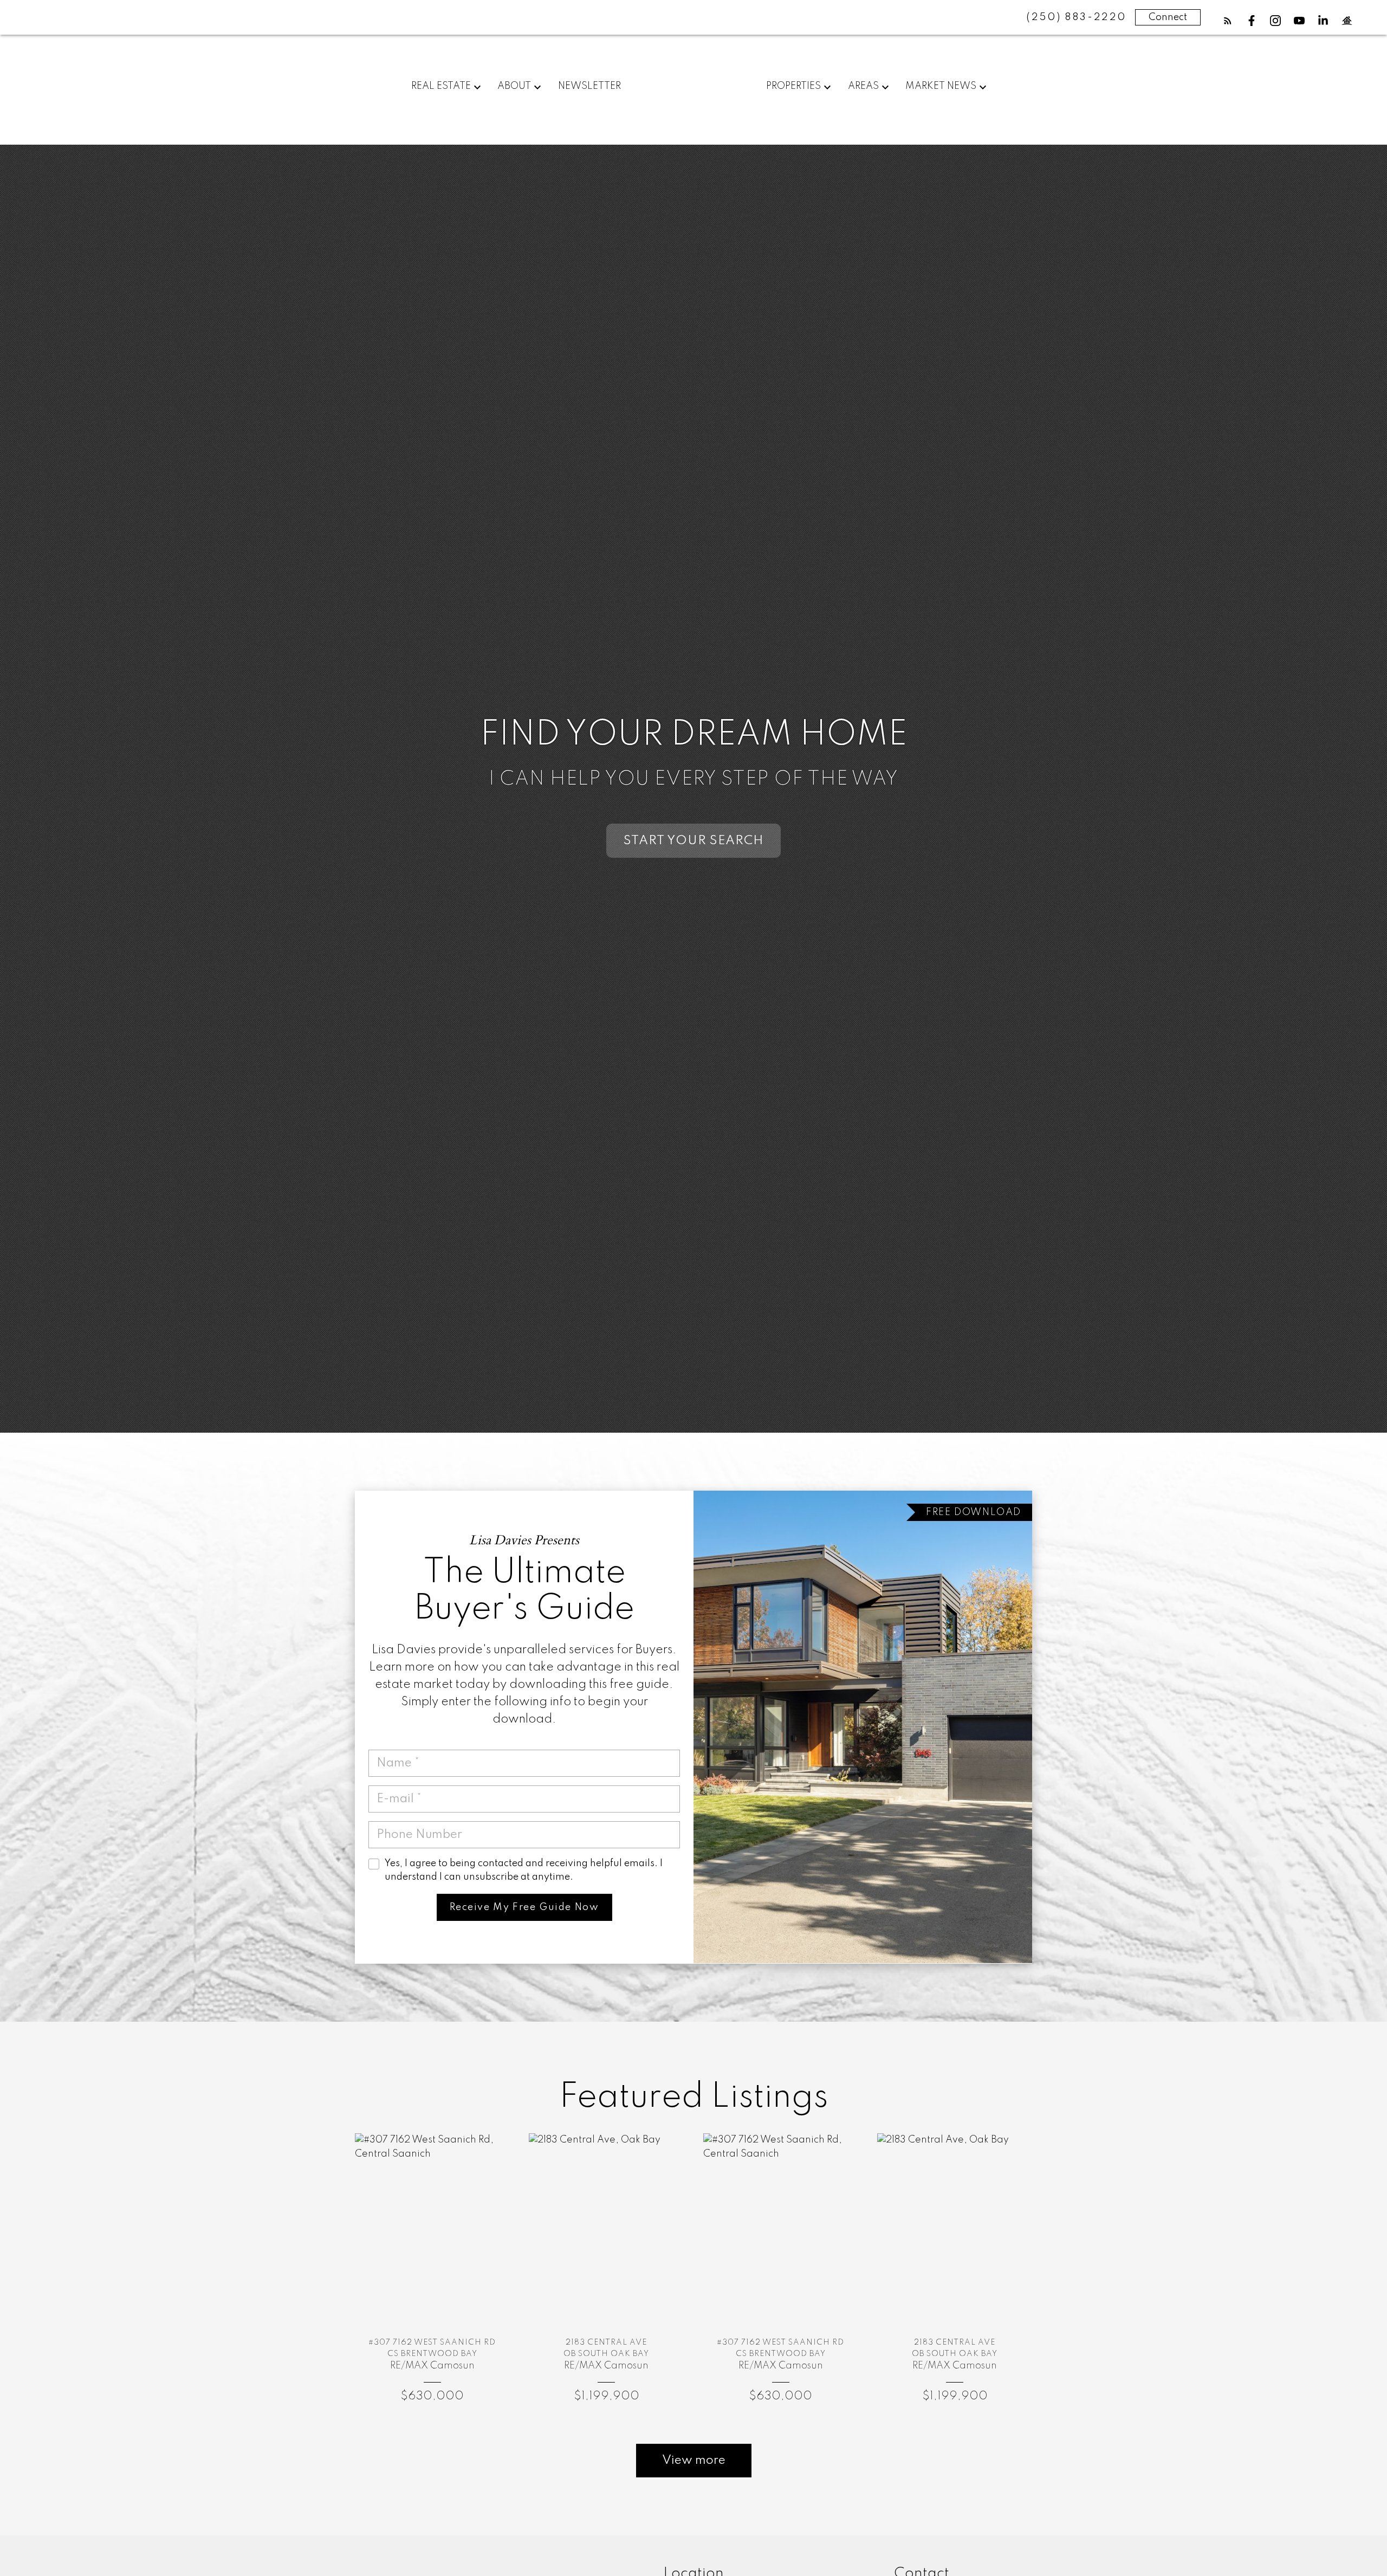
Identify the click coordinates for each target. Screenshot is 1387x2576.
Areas (863, 86)
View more (694, 2461)
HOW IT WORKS (694, 841)
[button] (1228, 21)
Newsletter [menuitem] (589, 86)
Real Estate (441, 86)
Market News (941, 86)
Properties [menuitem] (793, 86)
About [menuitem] (514, 86)
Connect (1168, 17)
